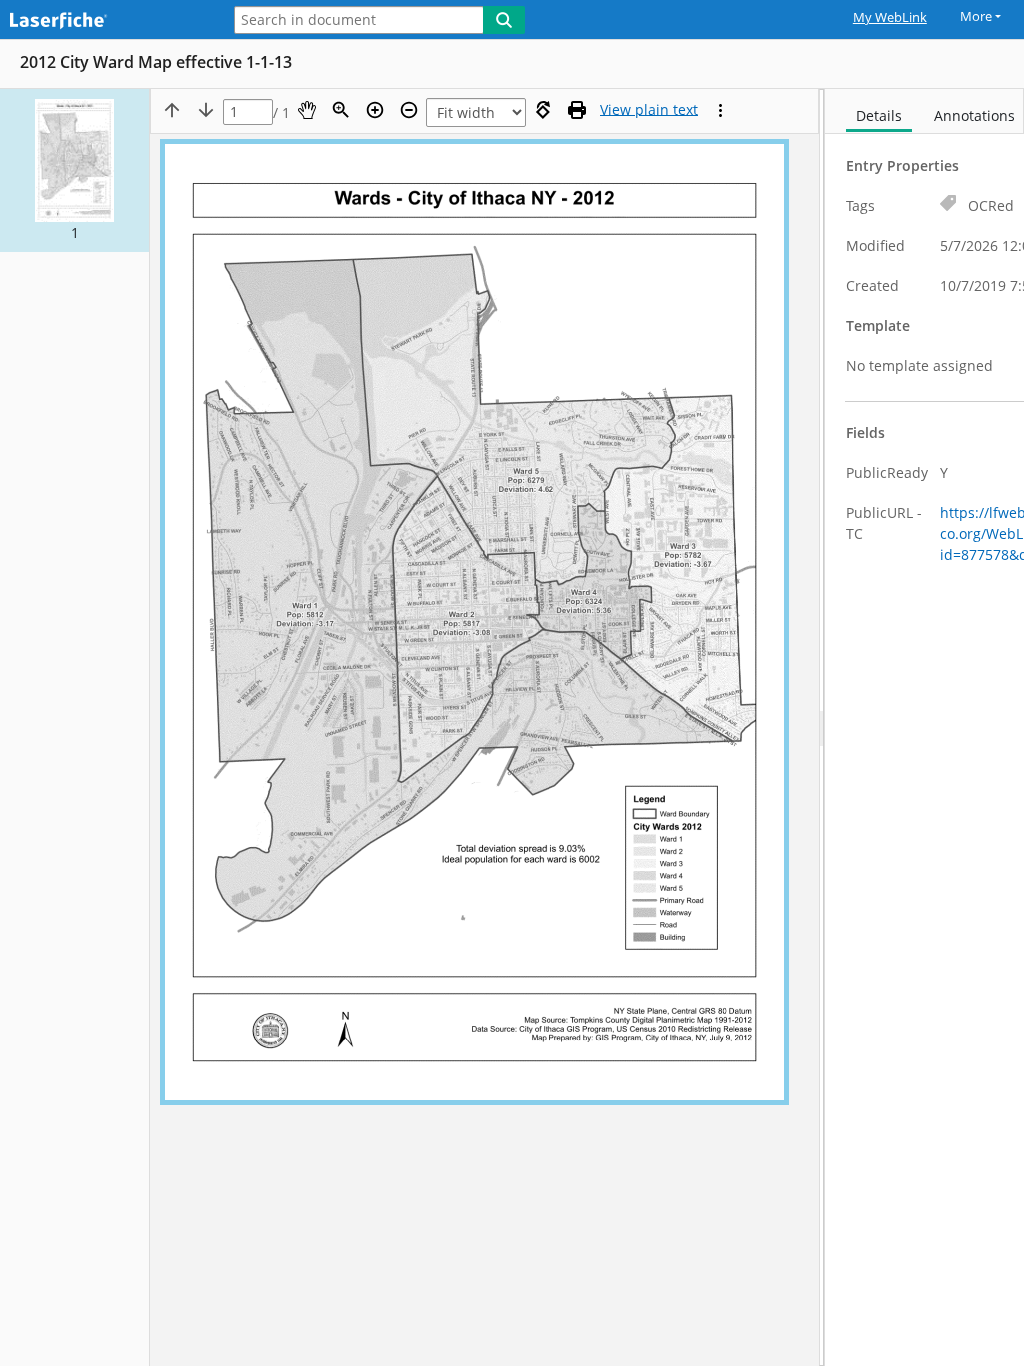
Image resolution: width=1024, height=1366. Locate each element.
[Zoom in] (375, 110)
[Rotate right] (543, 110)
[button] (74, 170)
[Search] (504, 20)
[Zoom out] (409, 110)
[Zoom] (341, 110)
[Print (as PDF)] (577, 110)
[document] (924, 727)
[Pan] (307, 110)
